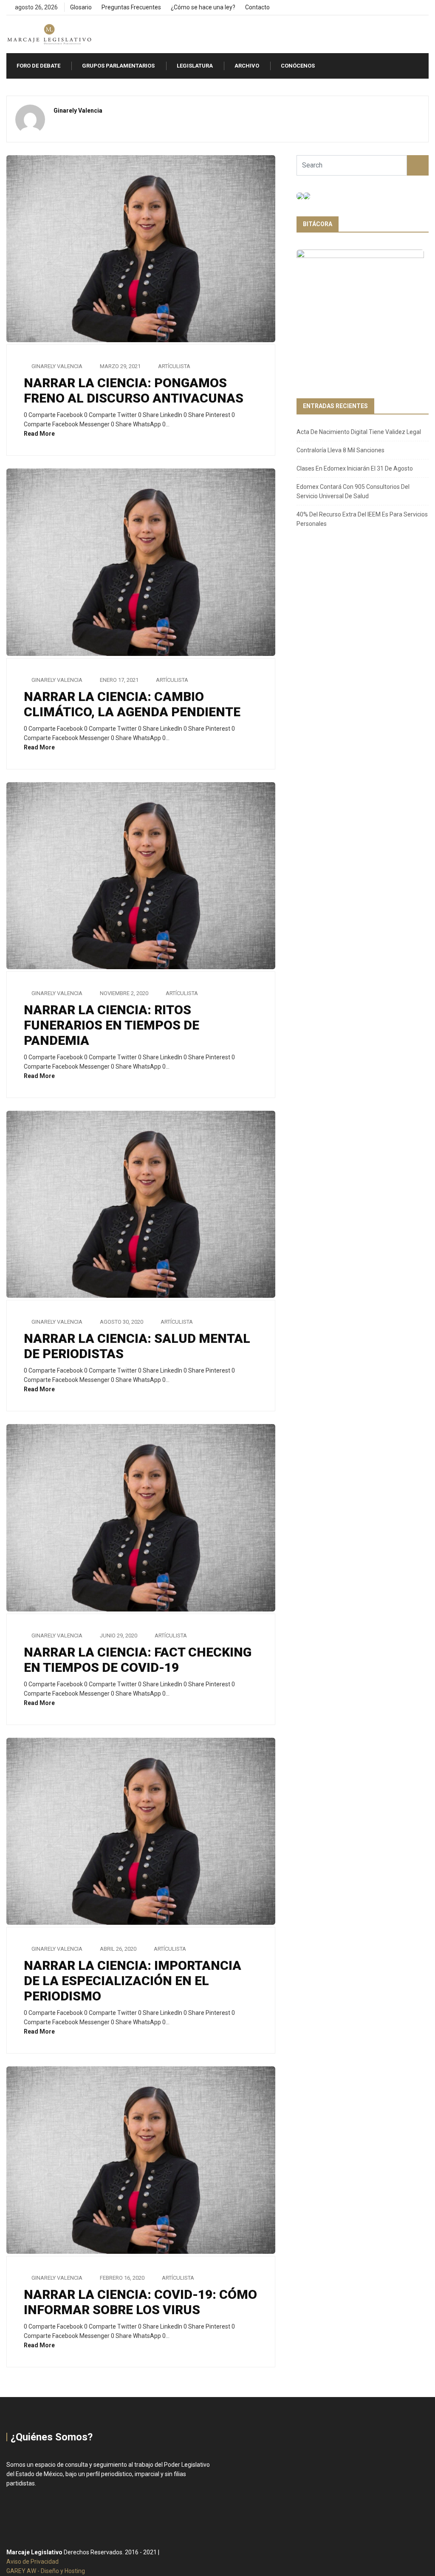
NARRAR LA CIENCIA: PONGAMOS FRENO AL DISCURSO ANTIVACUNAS (134, 390)
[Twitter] (412, 8)
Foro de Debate (38, 66)
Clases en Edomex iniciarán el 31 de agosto (355, 468)
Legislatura (195, 66)
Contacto (257, 7)
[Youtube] (426, 8)
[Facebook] (397, 8)
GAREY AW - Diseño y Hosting (46, 2571)
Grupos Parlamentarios (118, 66)
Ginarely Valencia (57, 366)
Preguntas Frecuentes (131, 7)
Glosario (81, 7)
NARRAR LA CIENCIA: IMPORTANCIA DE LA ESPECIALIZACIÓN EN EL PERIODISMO (133, 1981)
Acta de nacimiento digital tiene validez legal (359, 432)
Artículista (174, 366)
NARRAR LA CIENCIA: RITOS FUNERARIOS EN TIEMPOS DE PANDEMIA (112, 1025)
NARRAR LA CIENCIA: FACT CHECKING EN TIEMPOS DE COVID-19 (138, 1660)
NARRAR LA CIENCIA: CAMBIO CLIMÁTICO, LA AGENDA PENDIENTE (132, 704)
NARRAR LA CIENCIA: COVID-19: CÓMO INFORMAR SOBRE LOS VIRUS (140, 2302)
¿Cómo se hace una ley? (203, 7)
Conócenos (298, 66)
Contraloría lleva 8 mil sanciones (340, 450)
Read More (40, 434)
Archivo (247, 66)
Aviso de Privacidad (32, 2562)
